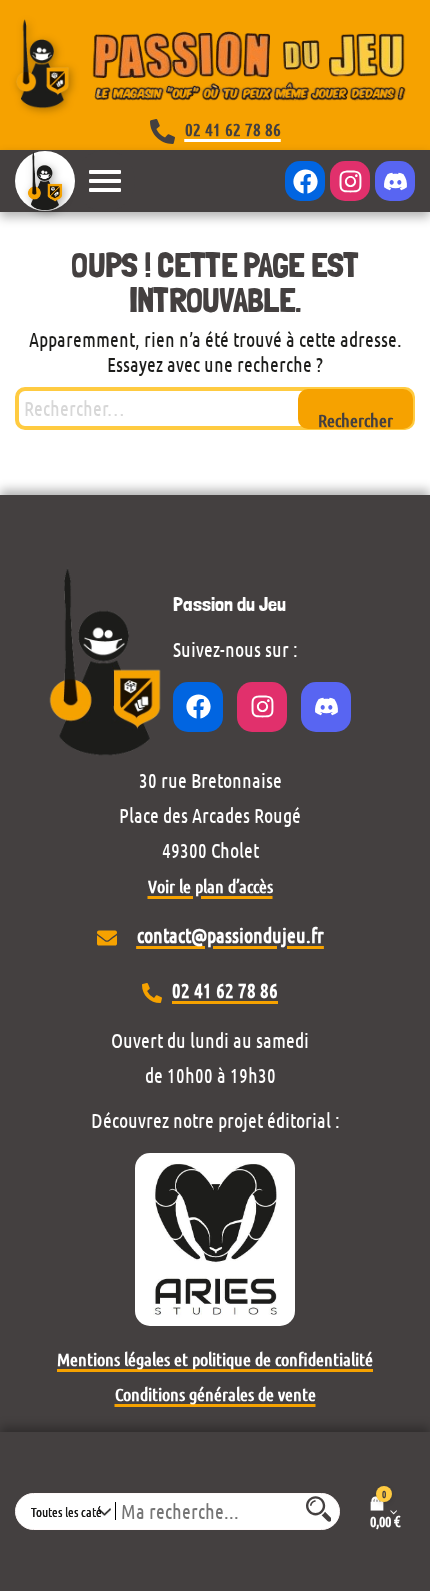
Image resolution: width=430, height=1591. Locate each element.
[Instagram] (350, 181)
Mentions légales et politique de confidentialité (215, 1359)
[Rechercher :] (215, 408)
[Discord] (395, 181)
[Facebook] (305, 181)
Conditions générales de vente (215, 1394)
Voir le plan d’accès (210, 886)
